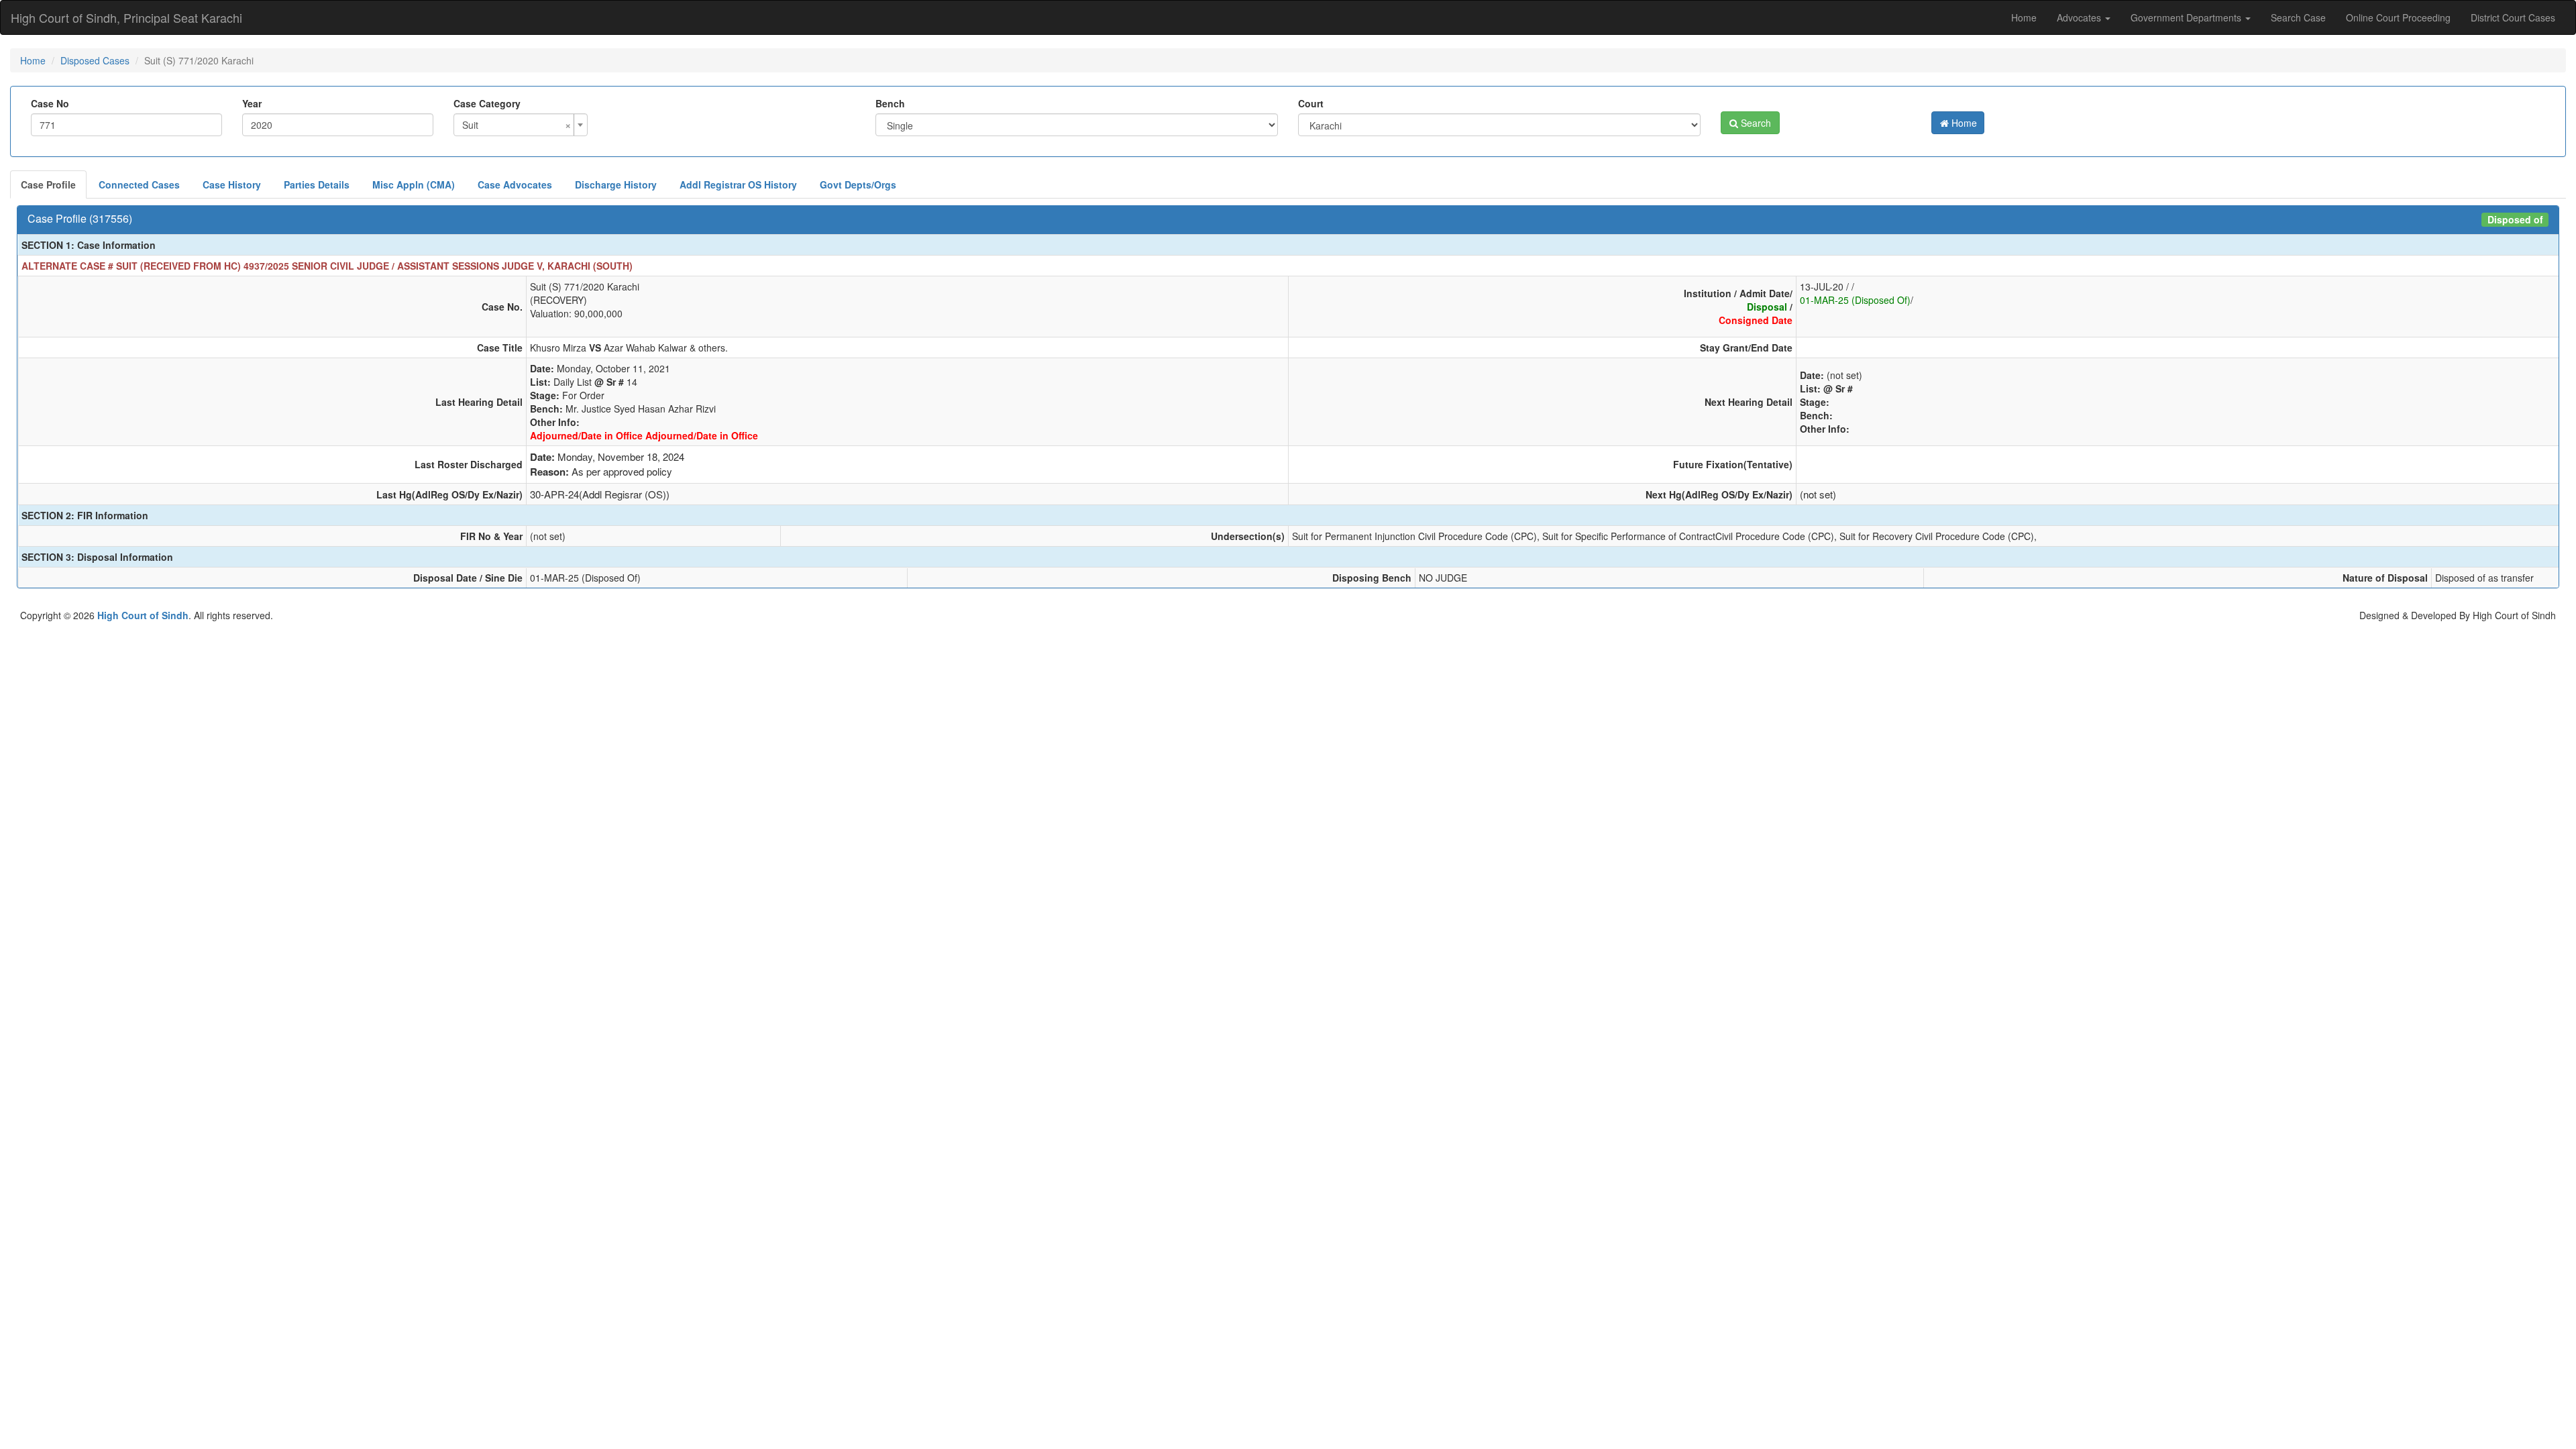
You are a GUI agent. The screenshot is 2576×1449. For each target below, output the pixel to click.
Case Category (487, 103)
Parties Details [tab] (317, 184)
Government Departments (2187, 17)
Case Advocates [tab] (515, 184)
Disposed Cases (95, 60)
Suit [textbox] (517, 125)
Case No (50, 103)
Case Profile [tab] (48, 184)
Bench (890, 103)
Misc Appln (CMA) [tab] (414, 184)
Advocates (2080, 17)
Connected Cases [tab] (139, 184)
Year (252, 103)
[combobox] (521, 125)
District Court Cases (2513, 17)
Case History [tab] (232, 184)
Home (2024, 17)
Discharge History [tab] (616, 184)
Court (1311, 103)
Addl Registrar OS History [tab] (738, 184)
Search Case (2298, 17)
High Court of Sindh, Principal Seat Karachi (126, 17)
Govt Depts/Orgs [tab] (858, 184)
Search (1755, 123)
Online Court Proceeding (2398, 17)
